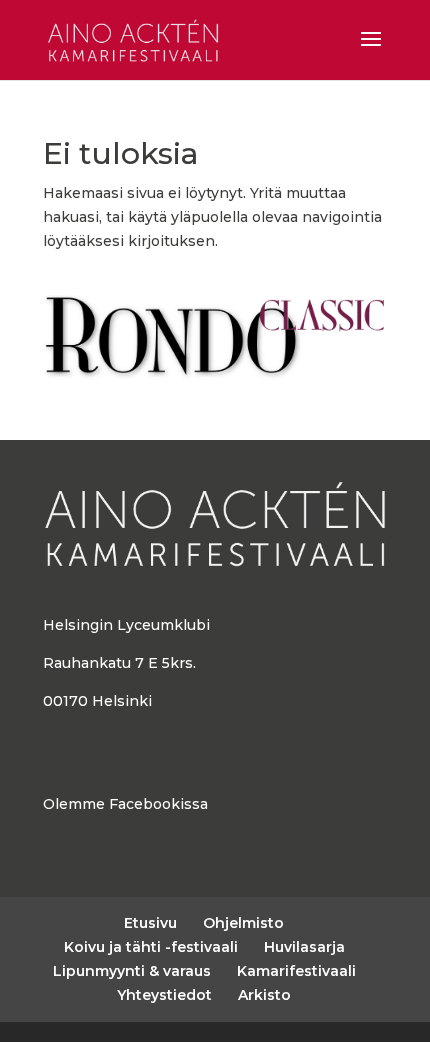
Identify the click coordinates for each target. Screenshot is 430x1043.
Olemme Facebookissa (125, 804)
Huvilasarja (304, 947)
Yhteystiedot (164, 995)
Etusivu (150, 923)
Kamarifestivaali (296, 971)
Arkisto (264, 995)
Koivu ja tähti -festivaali (151, 947)
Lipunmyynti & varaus (132, 971)
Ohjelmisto (243, 923)
